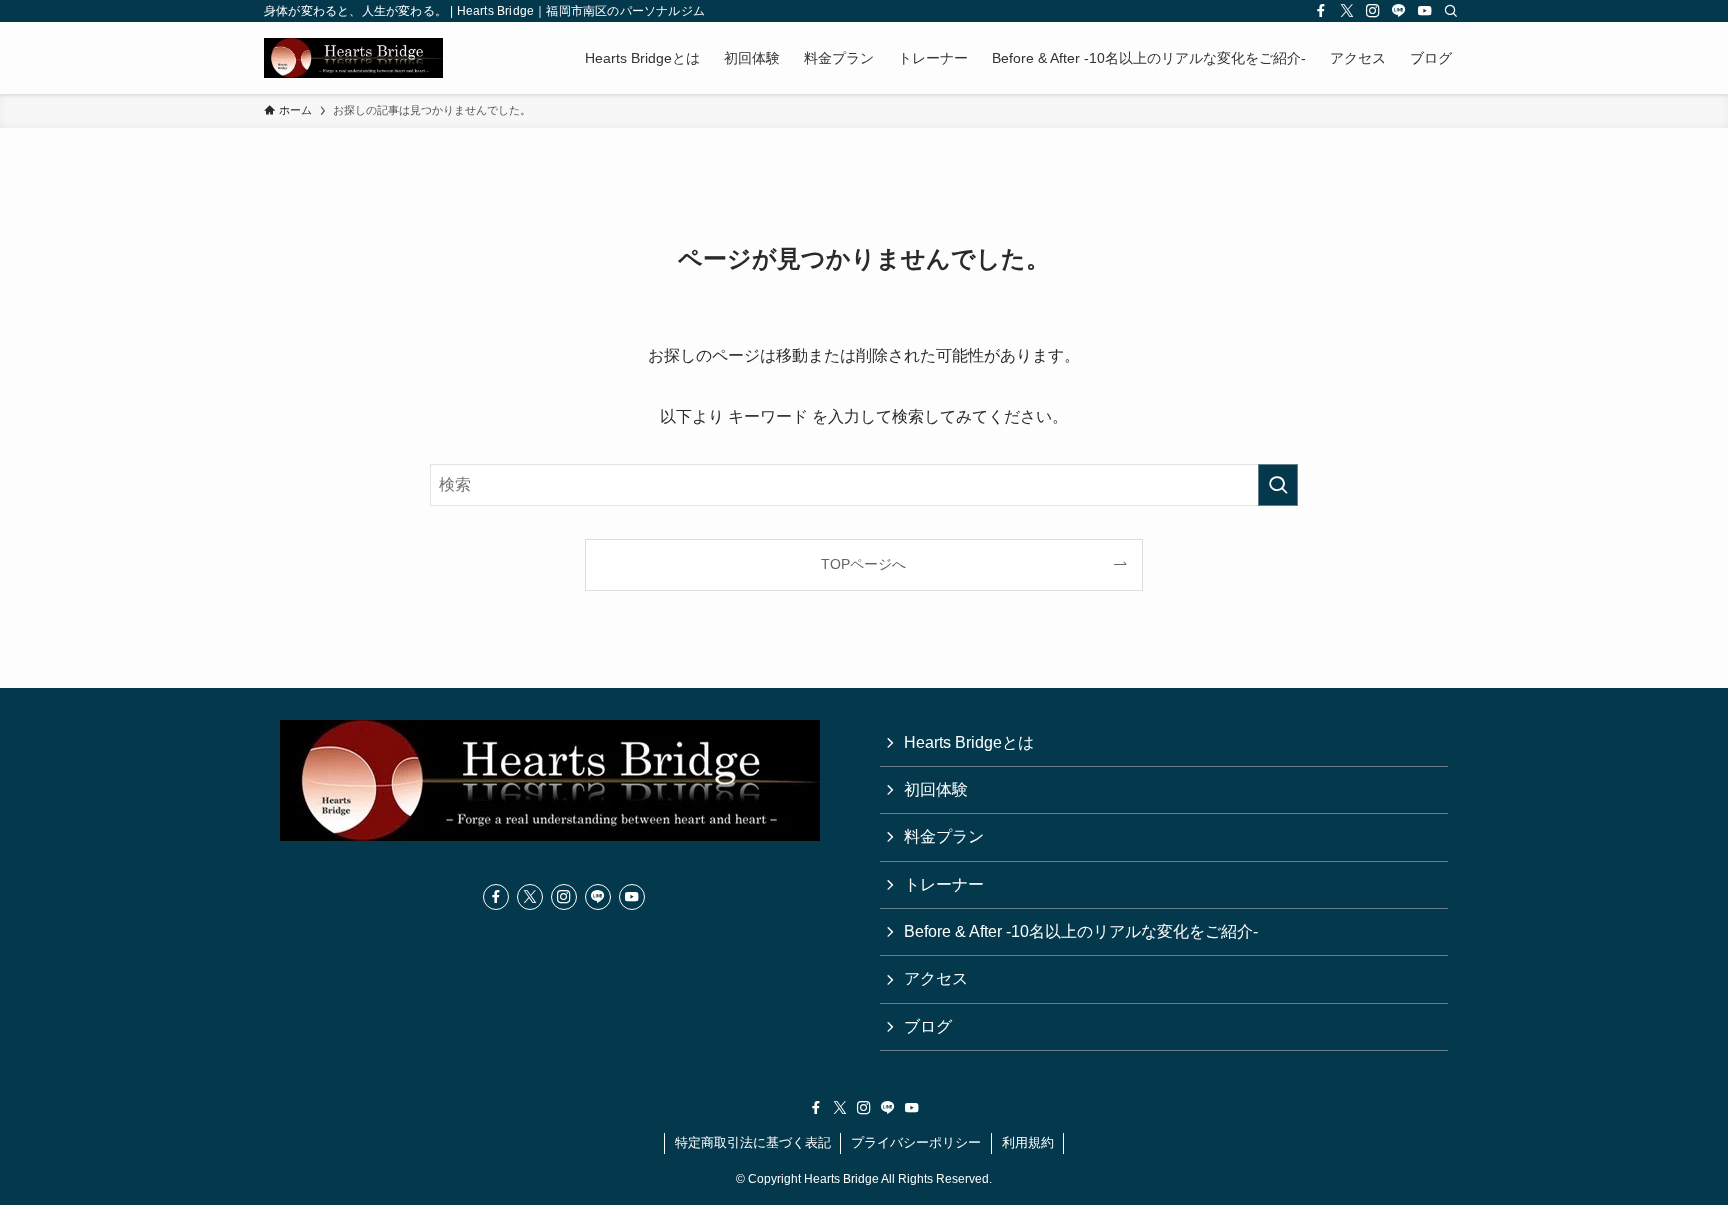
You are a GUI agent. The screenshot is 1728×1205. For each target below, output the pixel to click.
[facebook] (1321, 11)
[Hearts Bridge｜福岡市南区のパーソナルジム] (353, 58)
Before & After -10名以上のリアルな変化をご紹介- (1081, 931)
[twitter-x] (1347, 11)
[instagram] (1373, 11)
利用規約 (1028, 1142)
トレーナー (944, 884)
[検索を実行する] (1278, 485)
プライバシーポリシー (916, 1142)
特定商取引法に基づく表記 (753, 1142)
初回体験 (936, 789)
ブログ (928, 1026)
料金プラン (944, 836)
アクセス (936, 978)
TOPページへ (863, 564)
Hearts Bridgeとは (969, 742)
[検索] (1451, 11)
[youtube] (1425, 11)
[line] (1399, 11)
